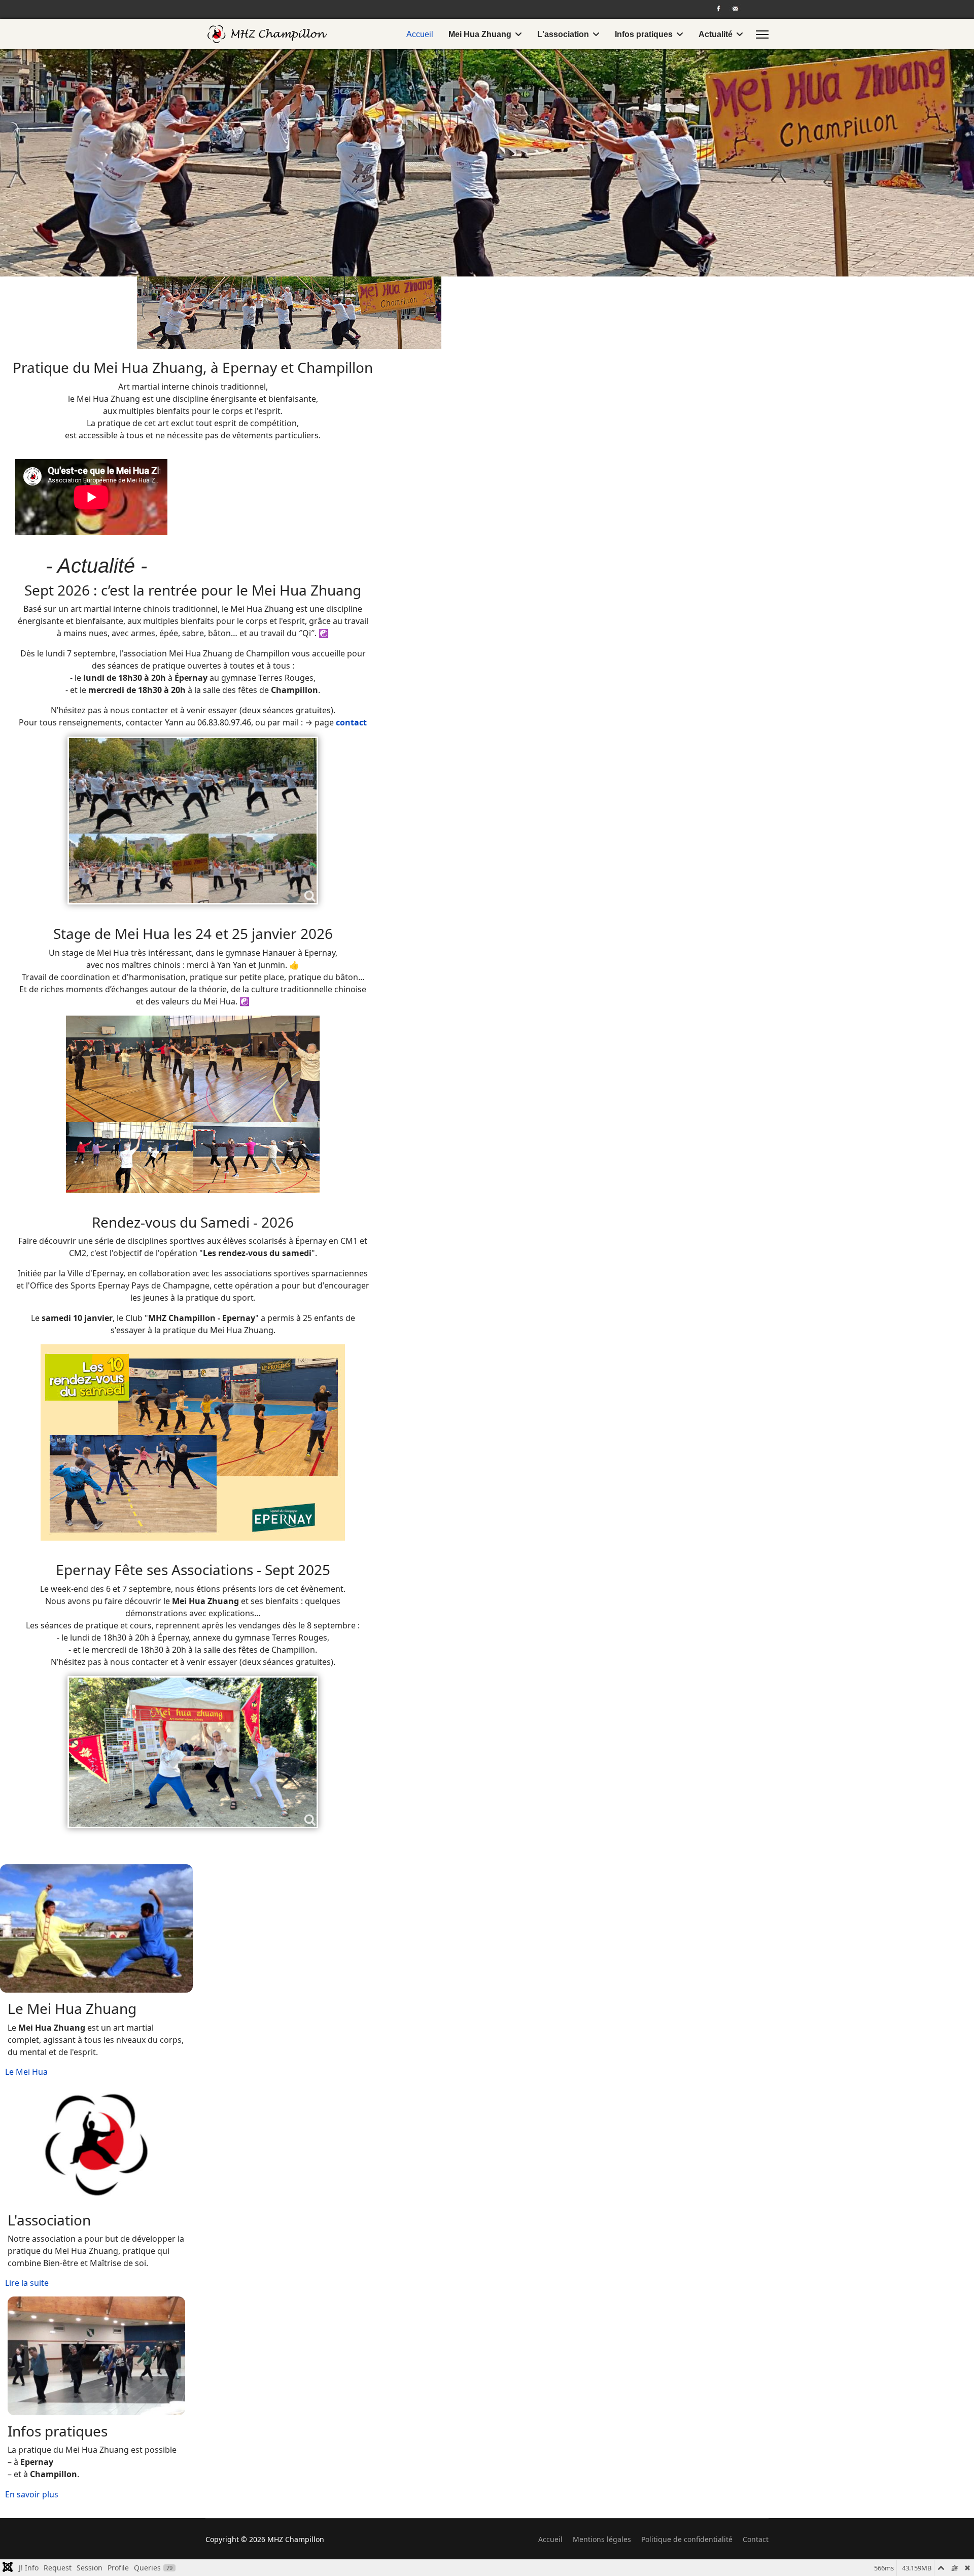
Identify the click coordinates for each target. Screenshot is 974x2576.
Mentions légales (602, 2539)
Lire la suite (27, 2283)
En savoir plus (32, 2494)
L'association (563, 34)
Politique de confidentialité (687, 2539)
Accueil (420, 34)
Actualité (716, 34)
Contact (756, 2539)
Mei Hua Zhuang (480, 34)
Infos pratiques (644, 34)
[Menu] (762, 34)
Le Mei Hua (26, 2072)
